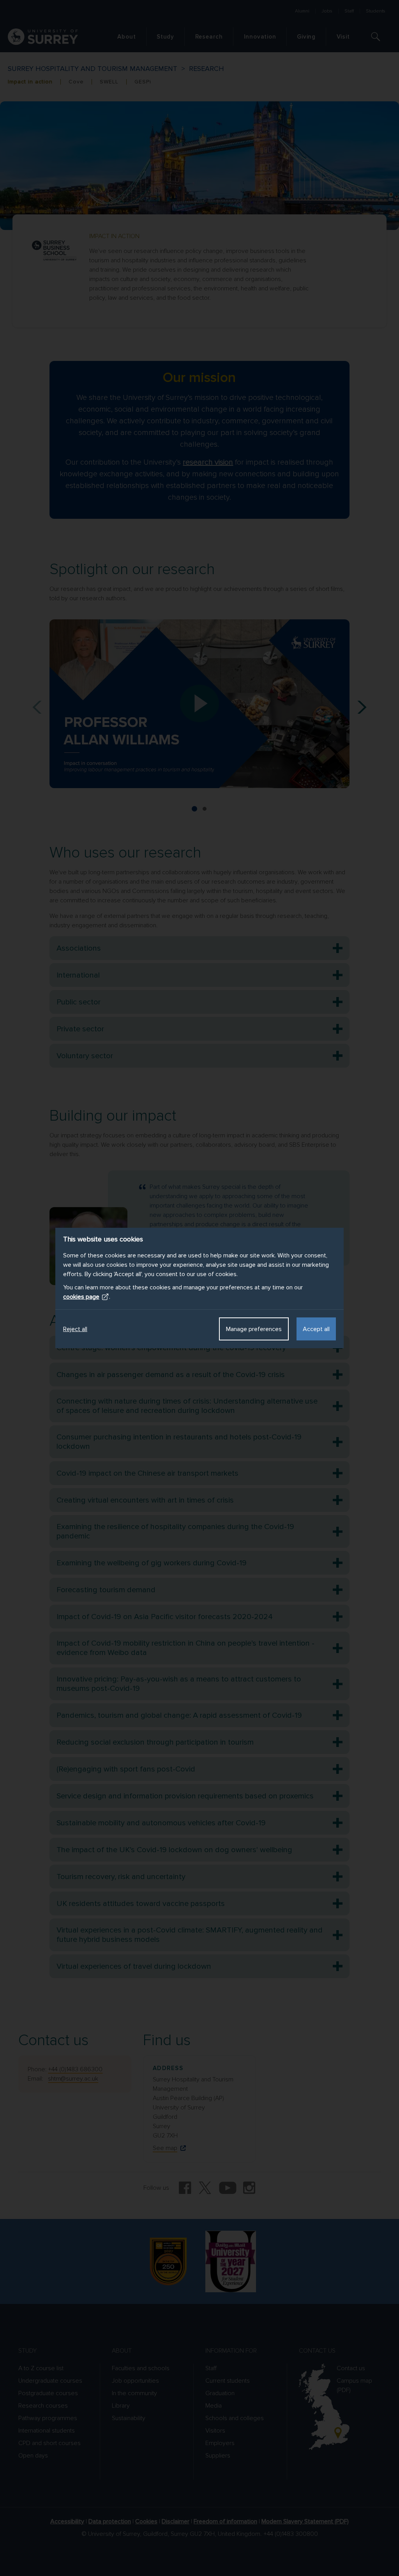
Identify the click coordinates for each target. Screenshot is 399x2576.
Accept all (316, 1329)
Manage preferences (254, 1329)
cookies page (81, 1297)
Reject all (75, 1329)
